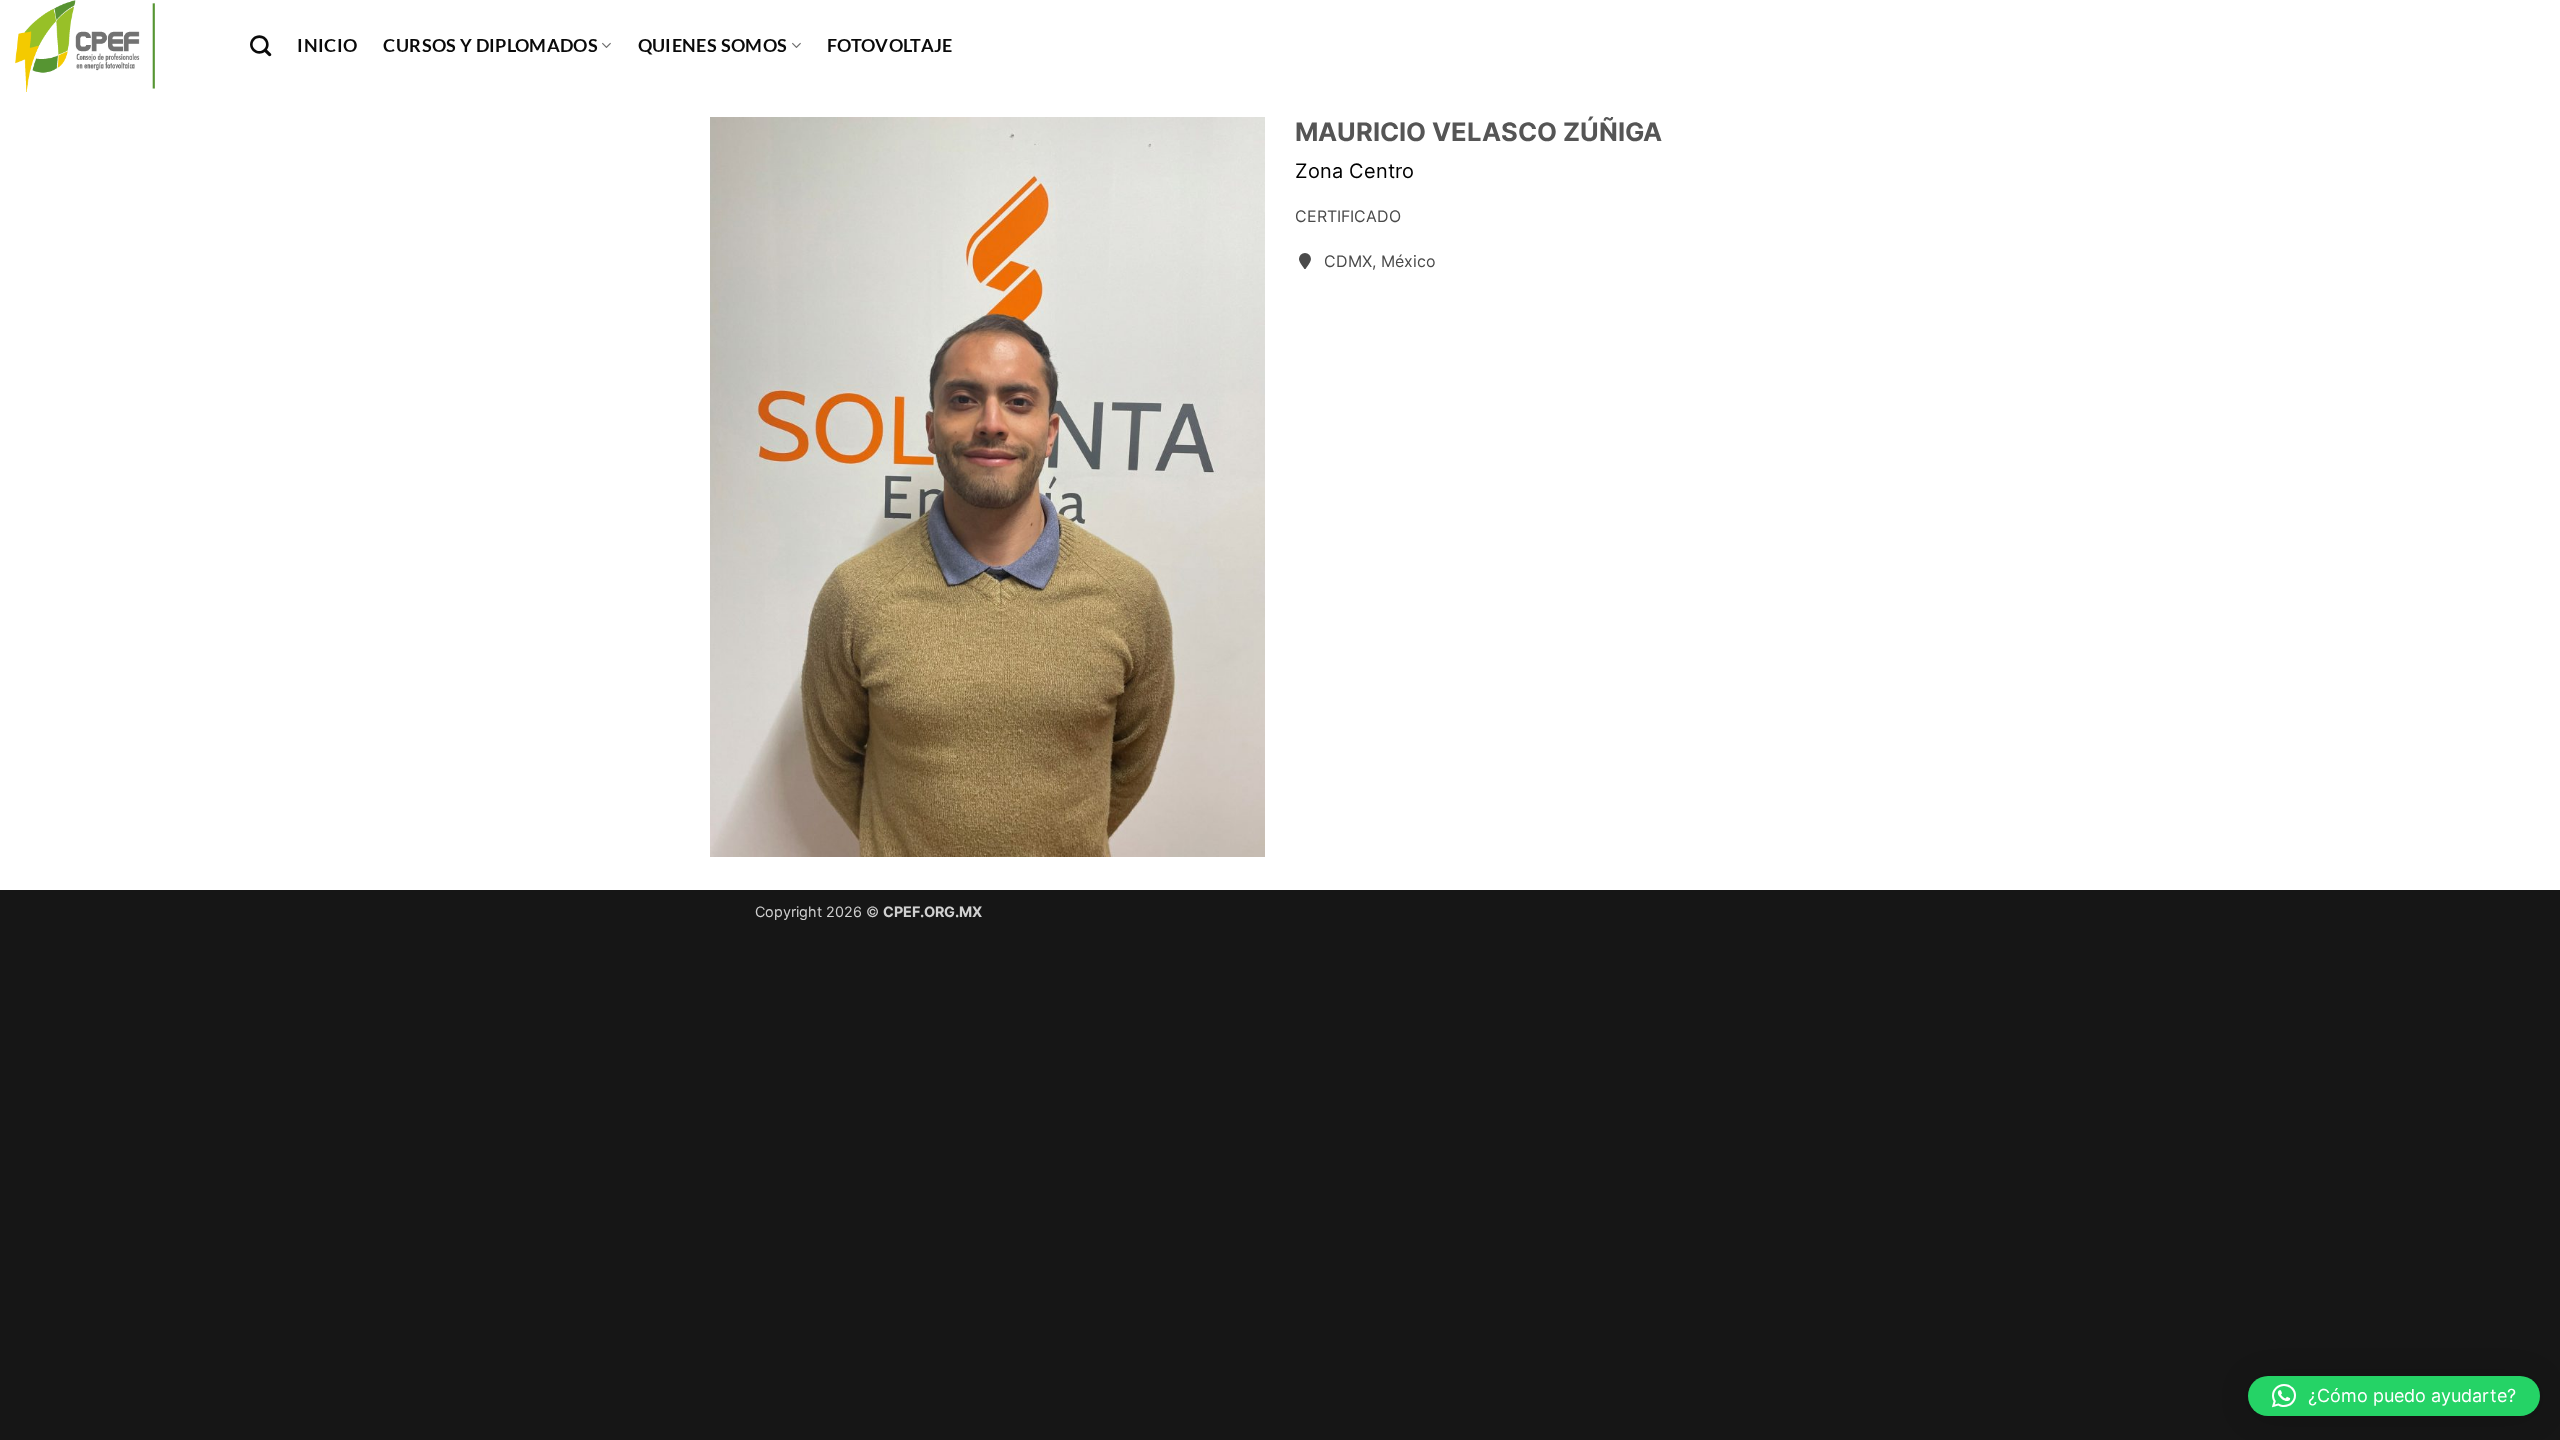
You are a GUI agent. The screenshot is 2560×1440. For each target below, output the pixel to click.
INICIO (327, 45)
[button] (2394, 1396)
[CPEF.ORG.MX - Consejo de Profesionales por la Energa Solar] (117, 46)
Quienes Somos (713, 45)
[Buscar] (260, 45)
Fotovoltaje (890, 45)
